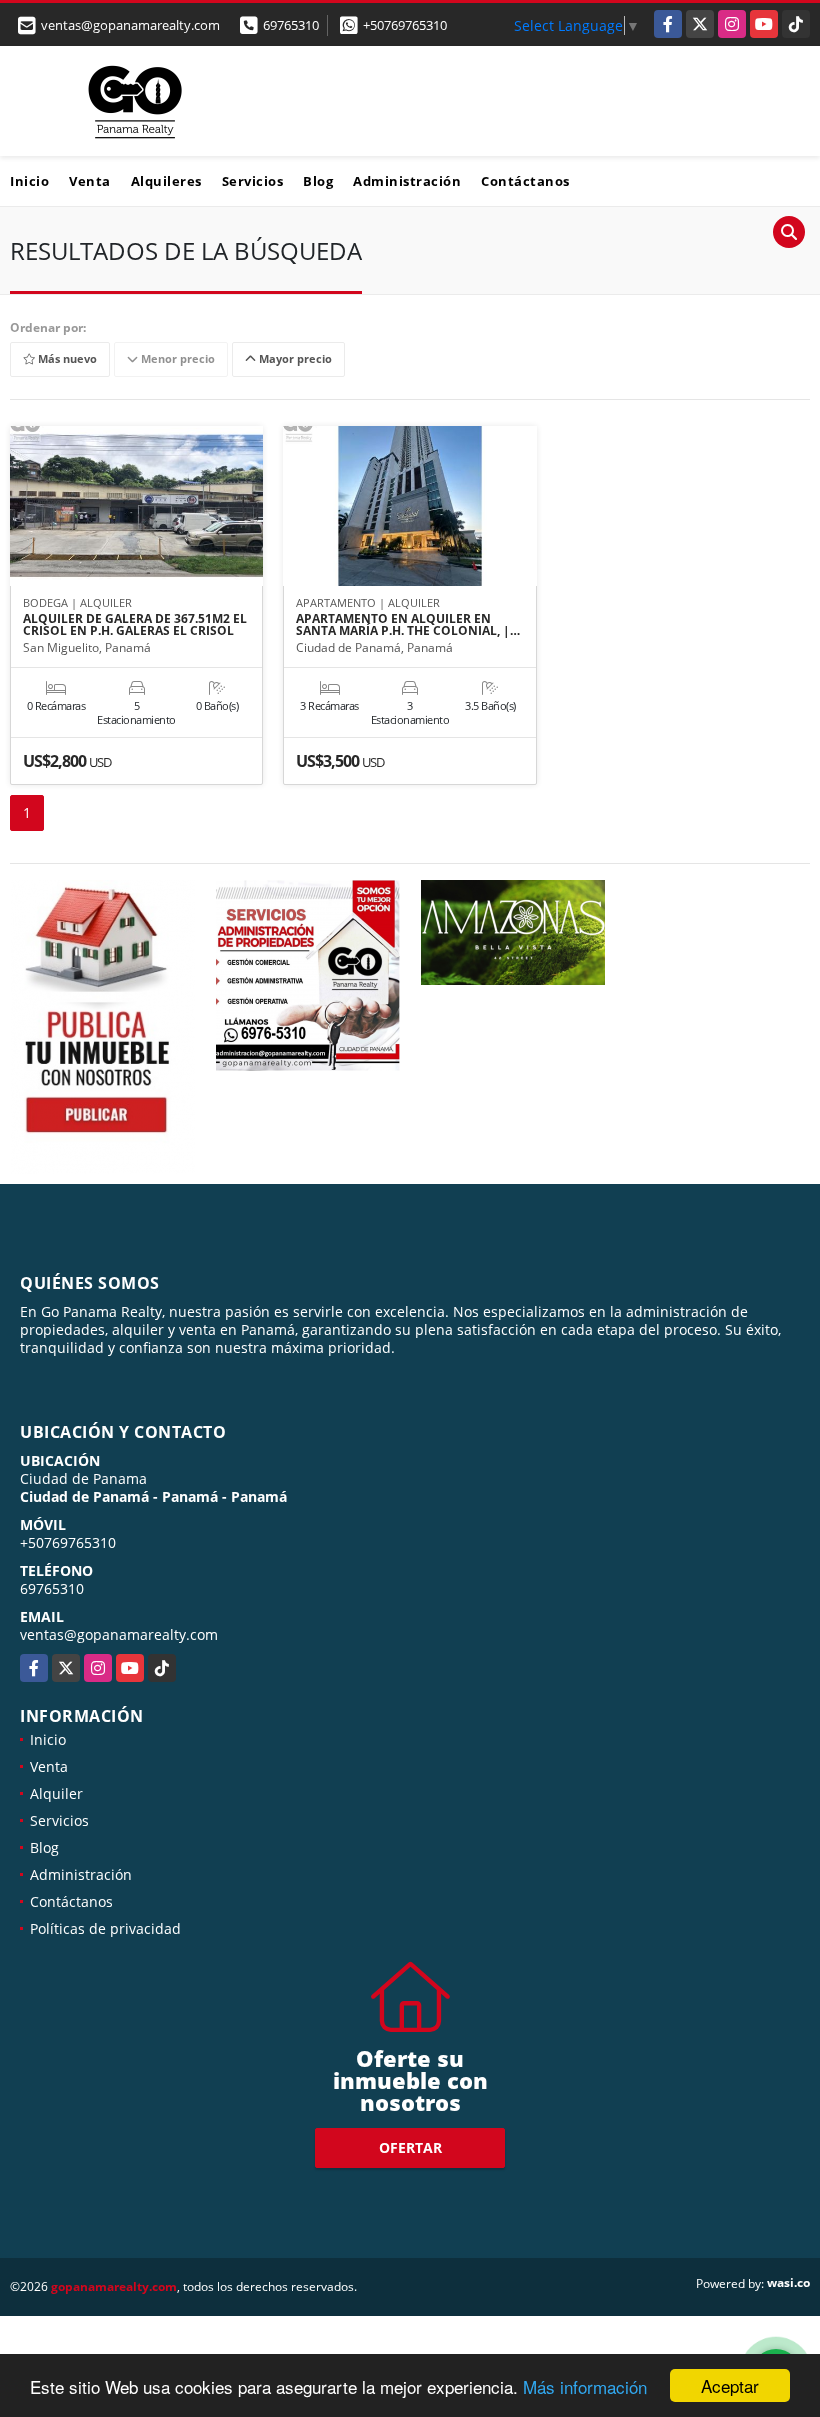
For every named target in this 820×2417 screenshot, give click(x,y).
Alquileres (166, 181)
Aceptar (730, 2385)
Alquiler (56, 1793)
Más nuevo (66, 359)
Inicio (29, 181)
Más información (585, 2386)
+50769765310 (405, 25)
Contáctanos (525, 181)
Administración (407, 181)
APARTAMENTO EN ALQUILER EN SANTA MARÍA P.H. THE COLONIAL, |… (408, 625)
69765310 (291, 25)
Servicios (253, 181)
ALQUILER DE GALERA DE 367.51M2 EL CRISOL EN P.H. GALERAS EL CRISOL (135, 625)
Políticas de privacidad (105, 1928)
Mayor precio (294, 359)
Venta (90, 181)
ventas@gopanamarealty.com (119, 1634)
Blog (318, 181)
